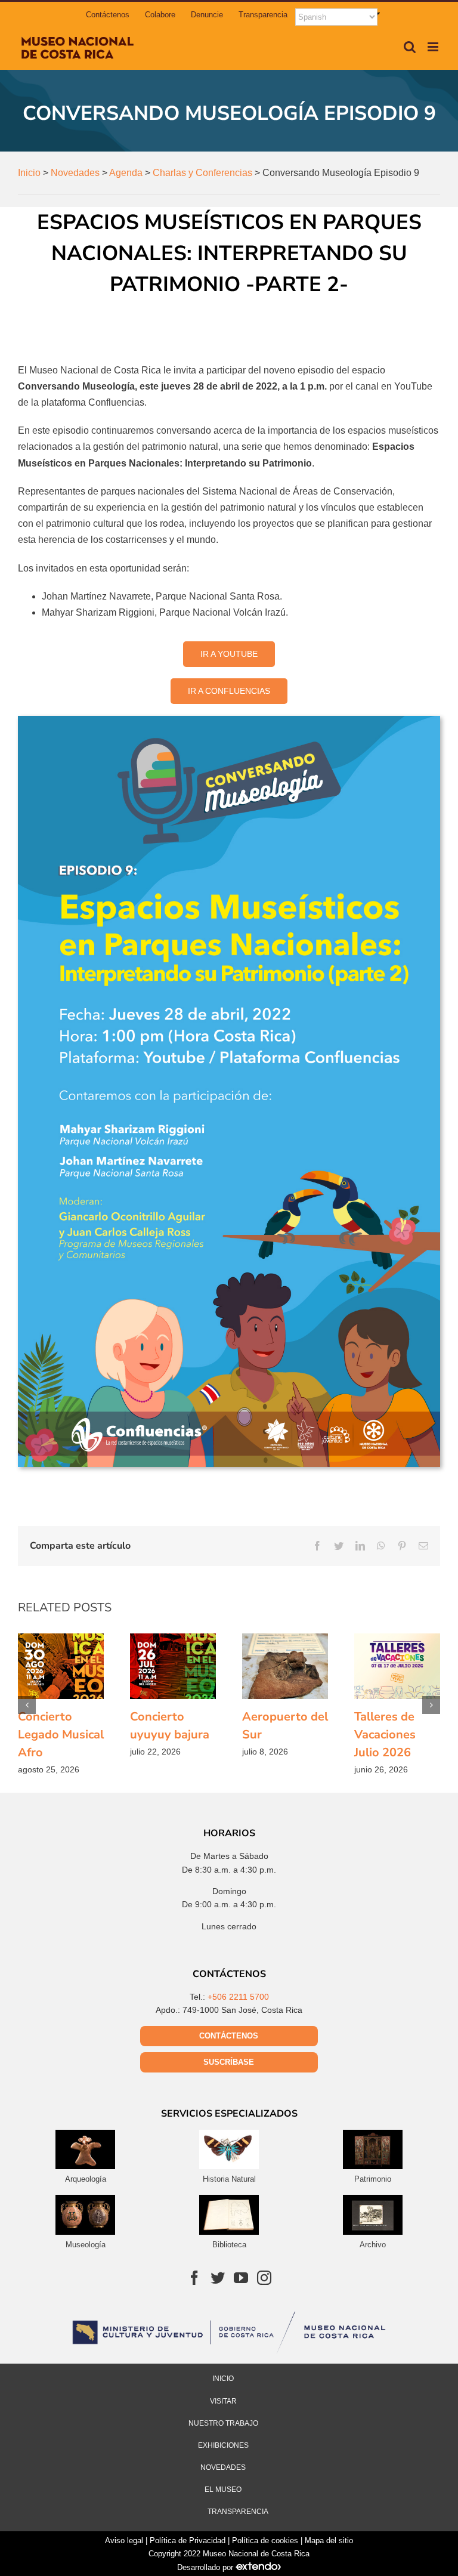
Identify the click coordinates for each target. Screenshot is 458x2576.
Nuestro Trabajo (223, 2423)
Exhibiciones (223, 2445)
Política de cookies (265, 2541)
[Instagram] (264, 2278)
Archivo (373, 2245)
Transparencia (238, 2512)
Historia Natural (229, 2179)
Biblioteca (229, 2245)
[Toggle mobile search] (410, 47)
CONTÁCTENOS (229, 2036)
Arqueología (86, 2179)
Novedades (223, 2467)
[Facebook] (194, 2278)
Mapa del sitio (329, 2541)
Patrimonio (373, 2179)
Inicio (223, 2379)
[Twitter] (218, 2278)
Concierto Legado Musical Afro (61, 1666)
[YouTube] (241, 2278)
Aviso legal (124, 2541)
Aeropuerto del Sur (285, 1666)
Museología (86, 2245)
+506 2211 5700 (238, 1997)
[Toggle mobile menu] (434, 47)
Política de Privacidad (188, 2541)
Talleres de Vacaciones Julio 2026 (397, 1666)
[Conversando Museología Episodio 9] (229, 720)
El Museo (223, 2489)
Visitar (223, 2401)
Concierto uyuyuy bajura (173, 1666)
